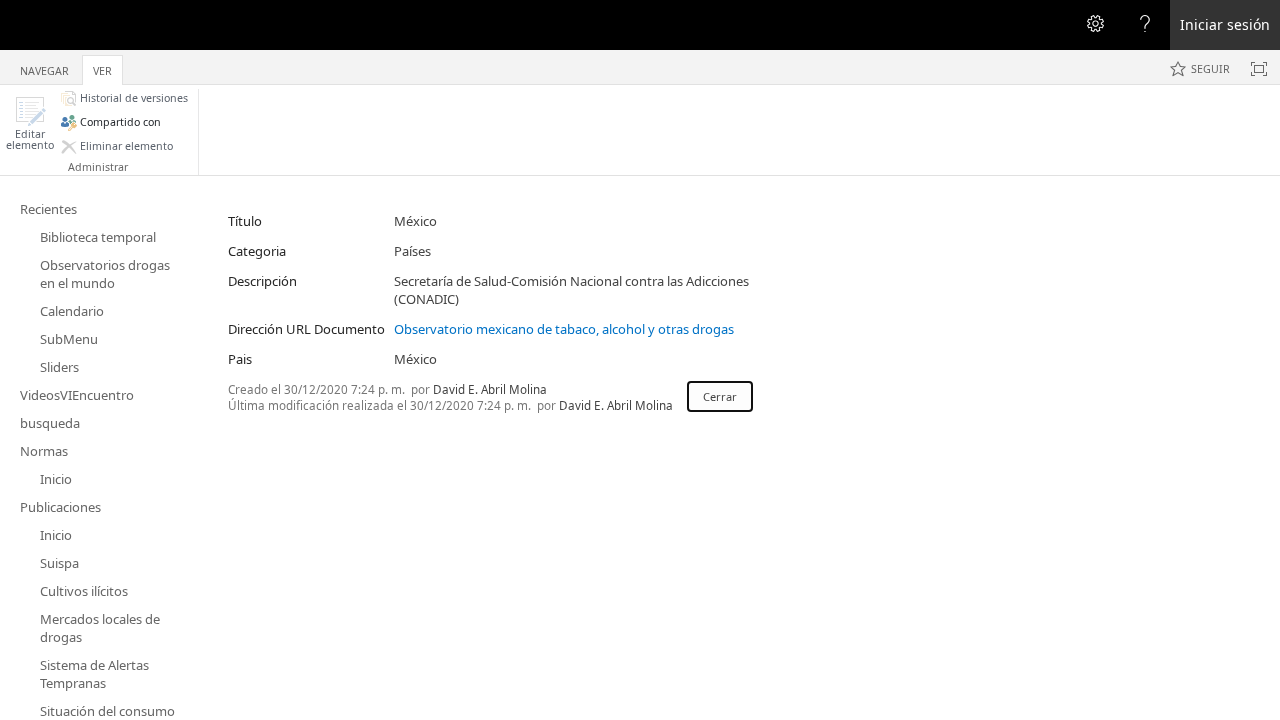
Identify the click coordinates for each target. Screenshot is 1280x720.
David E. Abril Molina (490, 389)
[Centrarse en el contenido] (1259, 69)
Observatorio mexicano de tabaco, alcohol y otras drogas (564, 329)
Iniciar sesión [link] (1225, 24)
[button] (30, 123)
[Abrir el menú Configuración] (1095, 25)
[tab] (44, 66)
